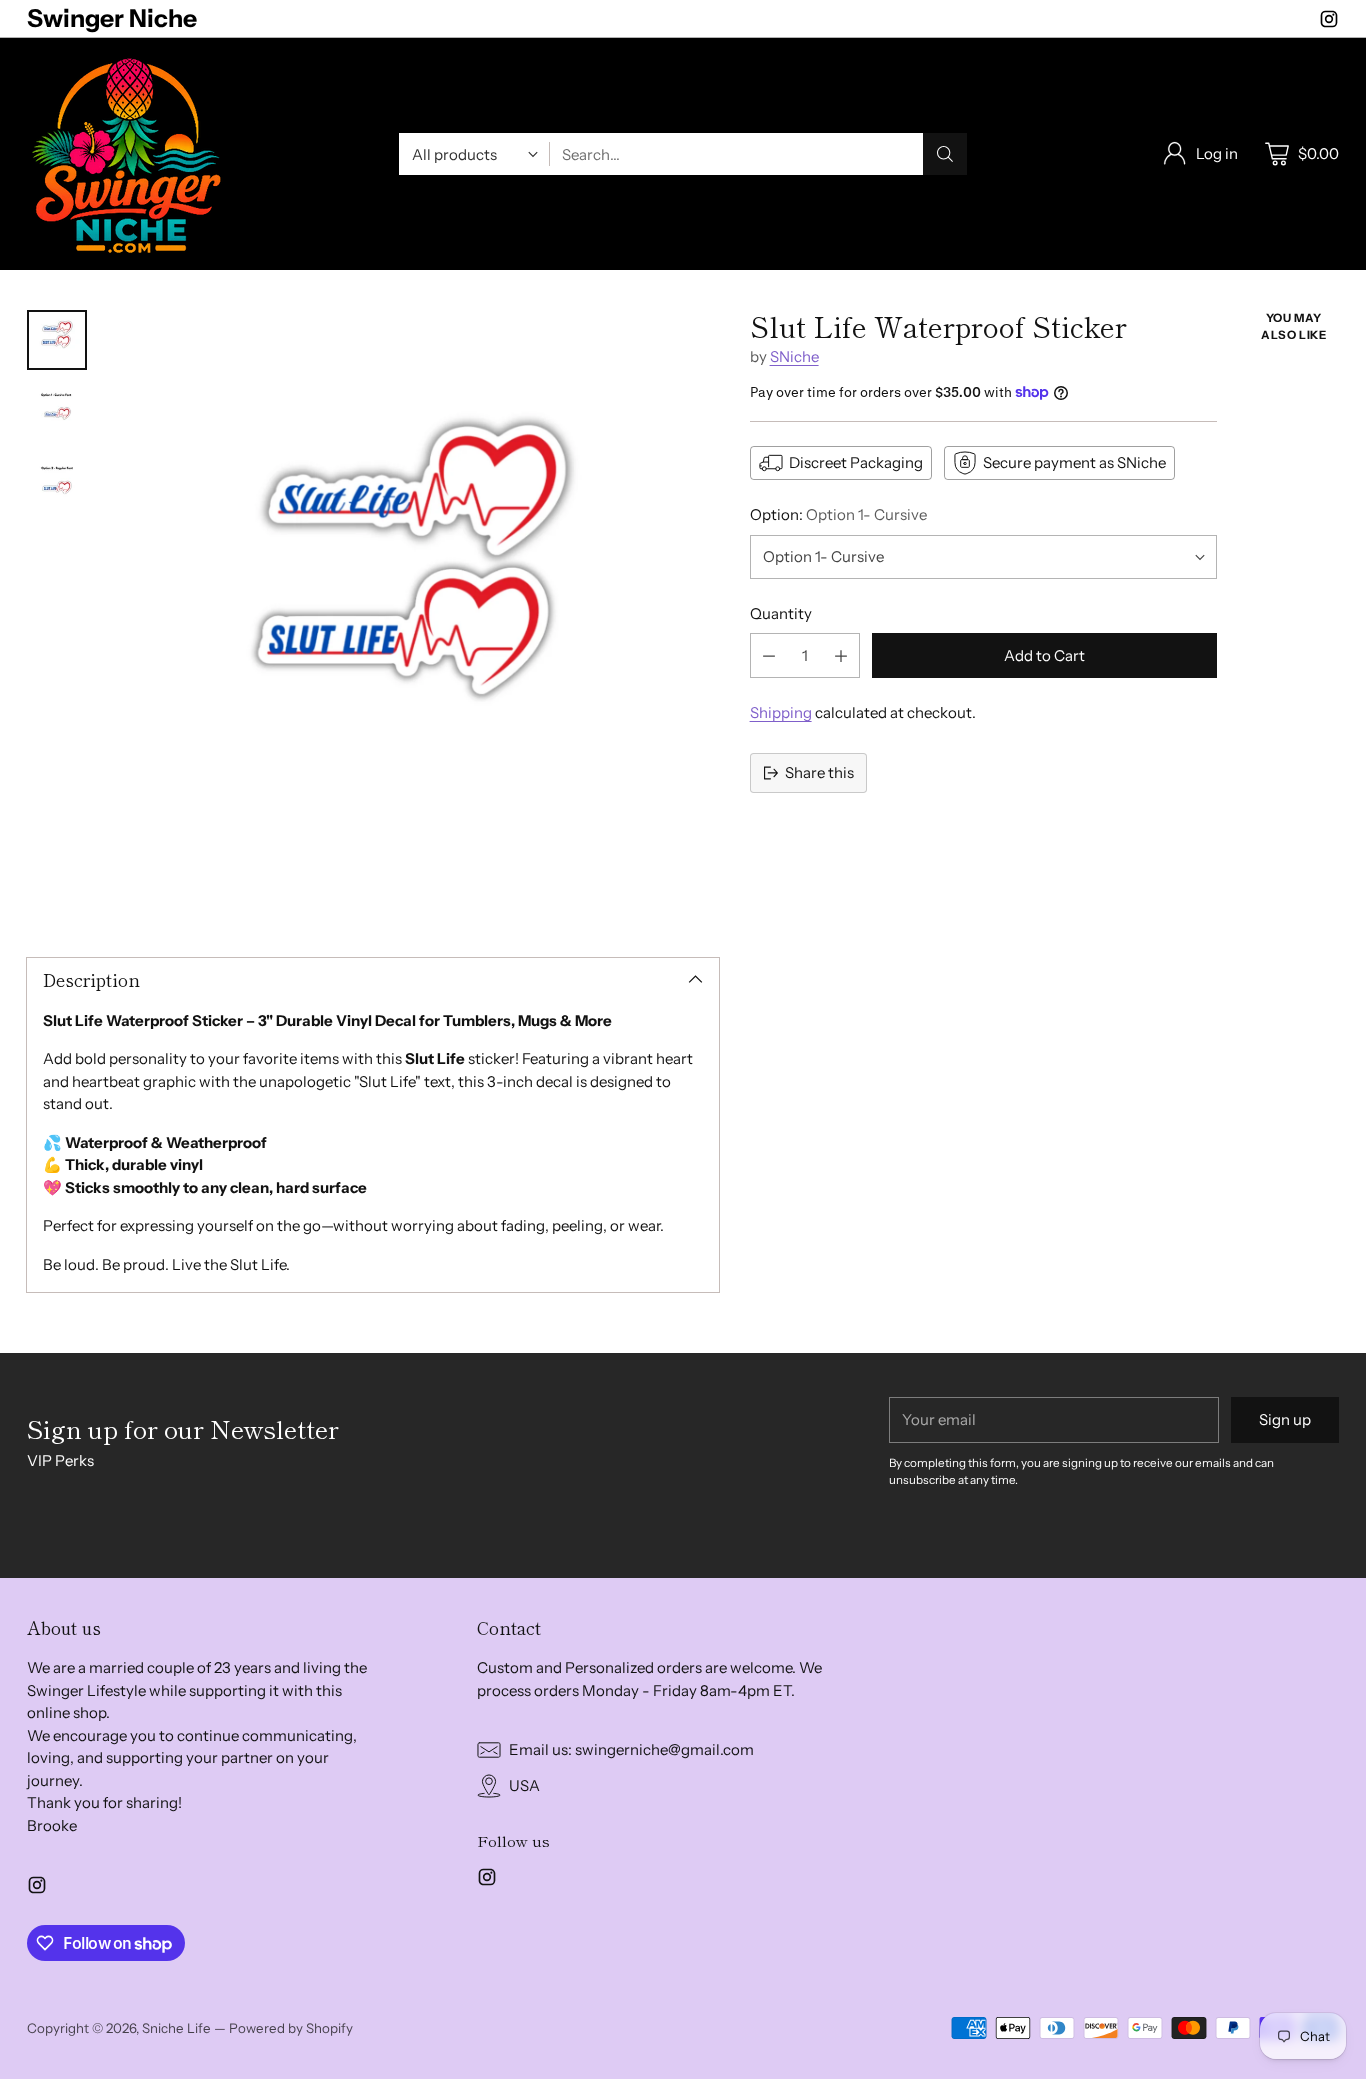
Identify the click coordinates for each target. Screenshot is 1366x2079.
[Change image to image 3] (57, 484)
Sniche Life (176, 2028)
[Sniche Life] (127, 154)
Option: (838, 514)
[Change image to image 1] (57, 340)
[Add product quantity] (841, 655)
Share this (819, 772)
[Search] (945, 154)
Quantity (781, 613)
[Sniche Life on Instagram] (1329, 22)
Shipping (781, 712)
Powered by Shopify (291, 2028)
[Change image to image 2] (57, 412)
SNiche (794, 356)
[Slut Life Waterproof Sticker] (413, 616)
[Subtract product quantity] (769, 655)
